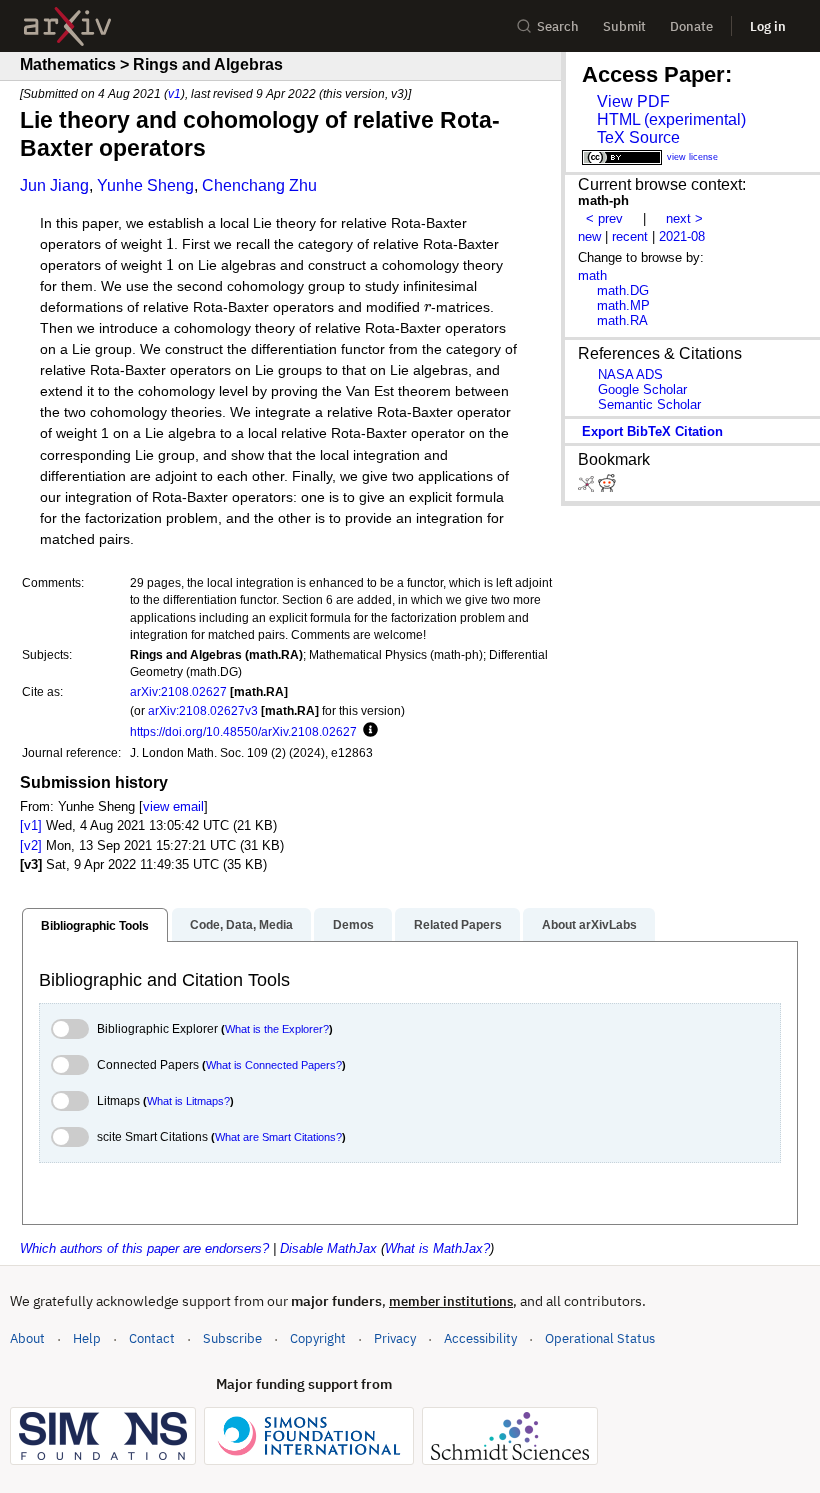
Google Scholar (642, 389)
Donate (691, 26)
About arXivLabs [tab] (589, 925)
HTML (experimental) (671, 119)
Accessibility (480, 1338)
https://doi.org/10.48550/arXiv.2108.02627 (243, 731)
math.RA (622, 320)
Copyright (318, 1338)
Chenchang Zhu (259, 185)
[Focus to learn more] (367, 731)
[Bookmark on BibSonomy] (588, 487)
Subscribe (232, 1338)
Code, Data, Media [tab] (241, 925)
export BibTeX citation (652, 431)
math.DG (623, 290)
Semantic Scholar (649, 404)
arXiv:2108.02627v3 (203, 710)
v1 (174, 93)
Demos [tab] (353, 925)
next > (684, 218)
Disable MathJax (328, 1248)
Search (558, 26)
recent (630, 236)
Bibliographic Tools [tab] (95, 926)
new (589, 236)
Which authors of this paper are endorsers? (144, 1248)
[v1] (31, 825)
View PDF (633, 101)
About (27, 1338)
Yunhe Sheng (145, 185)
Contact (152, 1338)
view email (173, 806)
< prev (604, 218)
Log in (768, 26)
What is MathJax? (437, 1248)
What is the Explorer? (277, 1029)
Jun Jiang (54, 185)
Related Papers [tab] (458, 925)
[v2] (31, 845)
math (592, 275)
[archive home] (67, 26)
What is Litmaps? (188, 1101)
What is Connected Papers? (274, 1065)
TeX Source (638, 137)
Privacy (395, 1338)
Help (87, 1338)
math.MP (623, 305)
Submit (624, 26)
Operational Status (600, 1338)
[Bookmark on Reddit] (607, 487)
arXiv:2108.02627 (178, 691)
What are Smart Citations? (278, 1137)
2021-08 (682, 236)
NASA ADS (630, 374)
